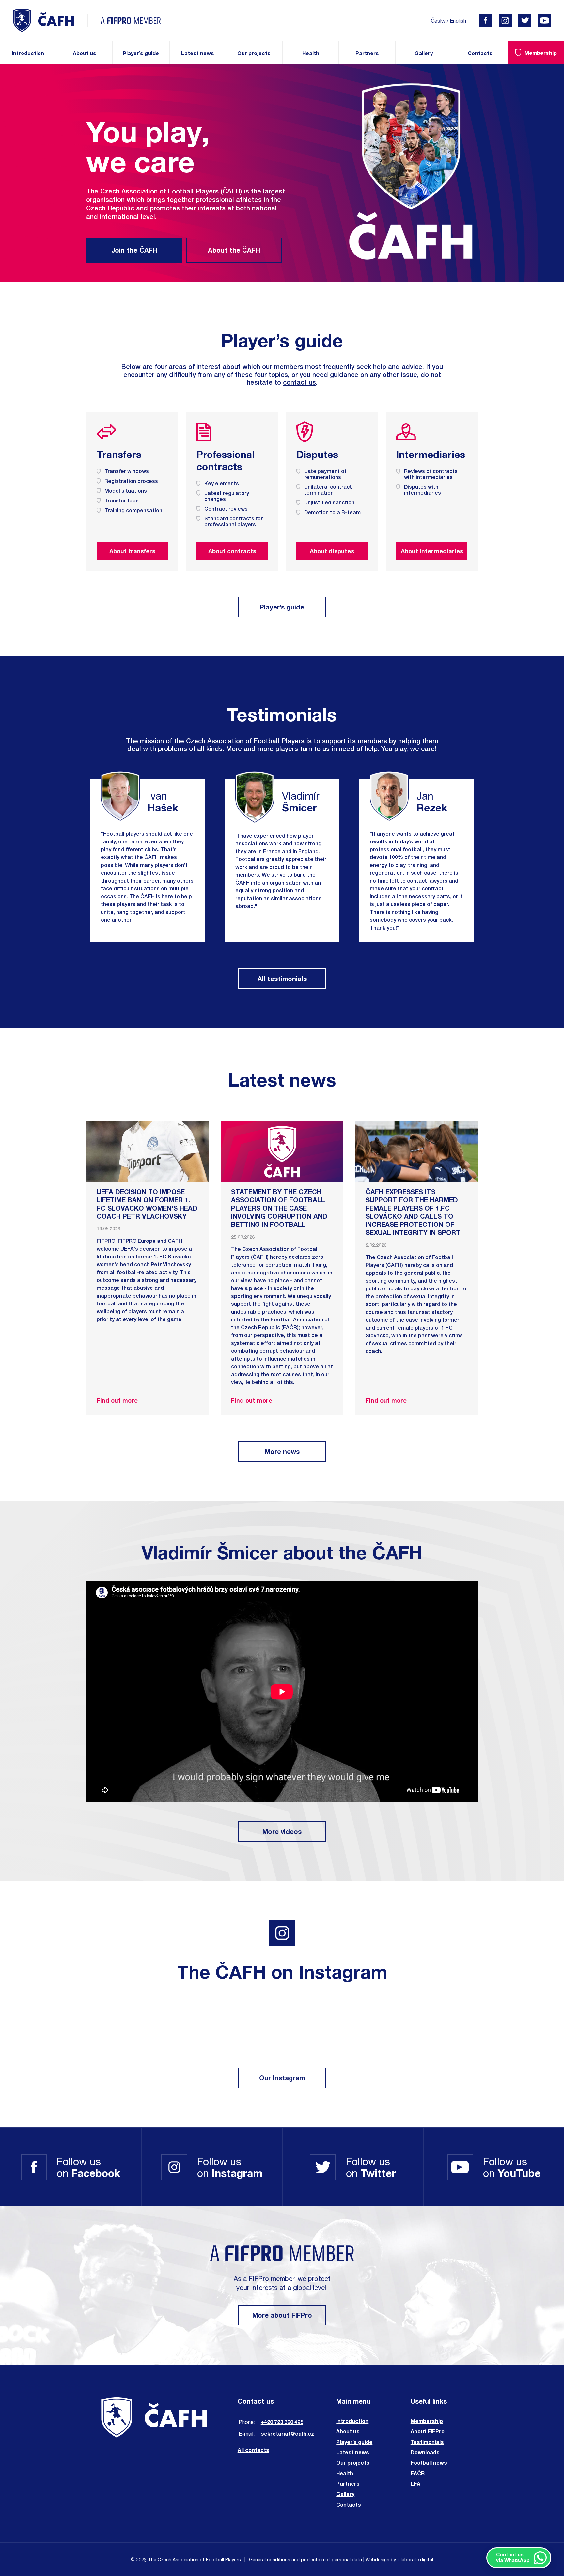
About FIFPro (428, 2431)
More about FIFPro (282, 2315)
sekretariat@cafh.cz (288, 2434)
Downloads (425, 2452)
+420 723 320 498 (282, 2422)
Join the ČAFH (134, 250)
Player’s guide (141, 53)
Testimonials (427, 2442)
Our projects (254, 53)
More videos (282, 1832)
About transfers (132, 551)
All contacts (253, 2450)
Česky (438, 20)
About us (85, 53)
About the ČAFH (234, 250)
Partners (367, 53)
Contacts (480, 53)
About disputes (332, 551)
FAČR (418, 2473)
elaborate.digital (416, 2560)
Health (311, 53)
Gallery (424, 53)
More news (282, 1451)
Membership (427, 2421)
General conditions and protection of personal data (305, 2560)
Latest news (198, 53)
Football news (429, 2463)
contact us (299, 382)
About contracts (232, 551)
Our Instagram (282, 2078)
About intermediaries (432, 551)
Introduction (28, 53)
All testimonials (282, 979)
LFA (415, 2483)
